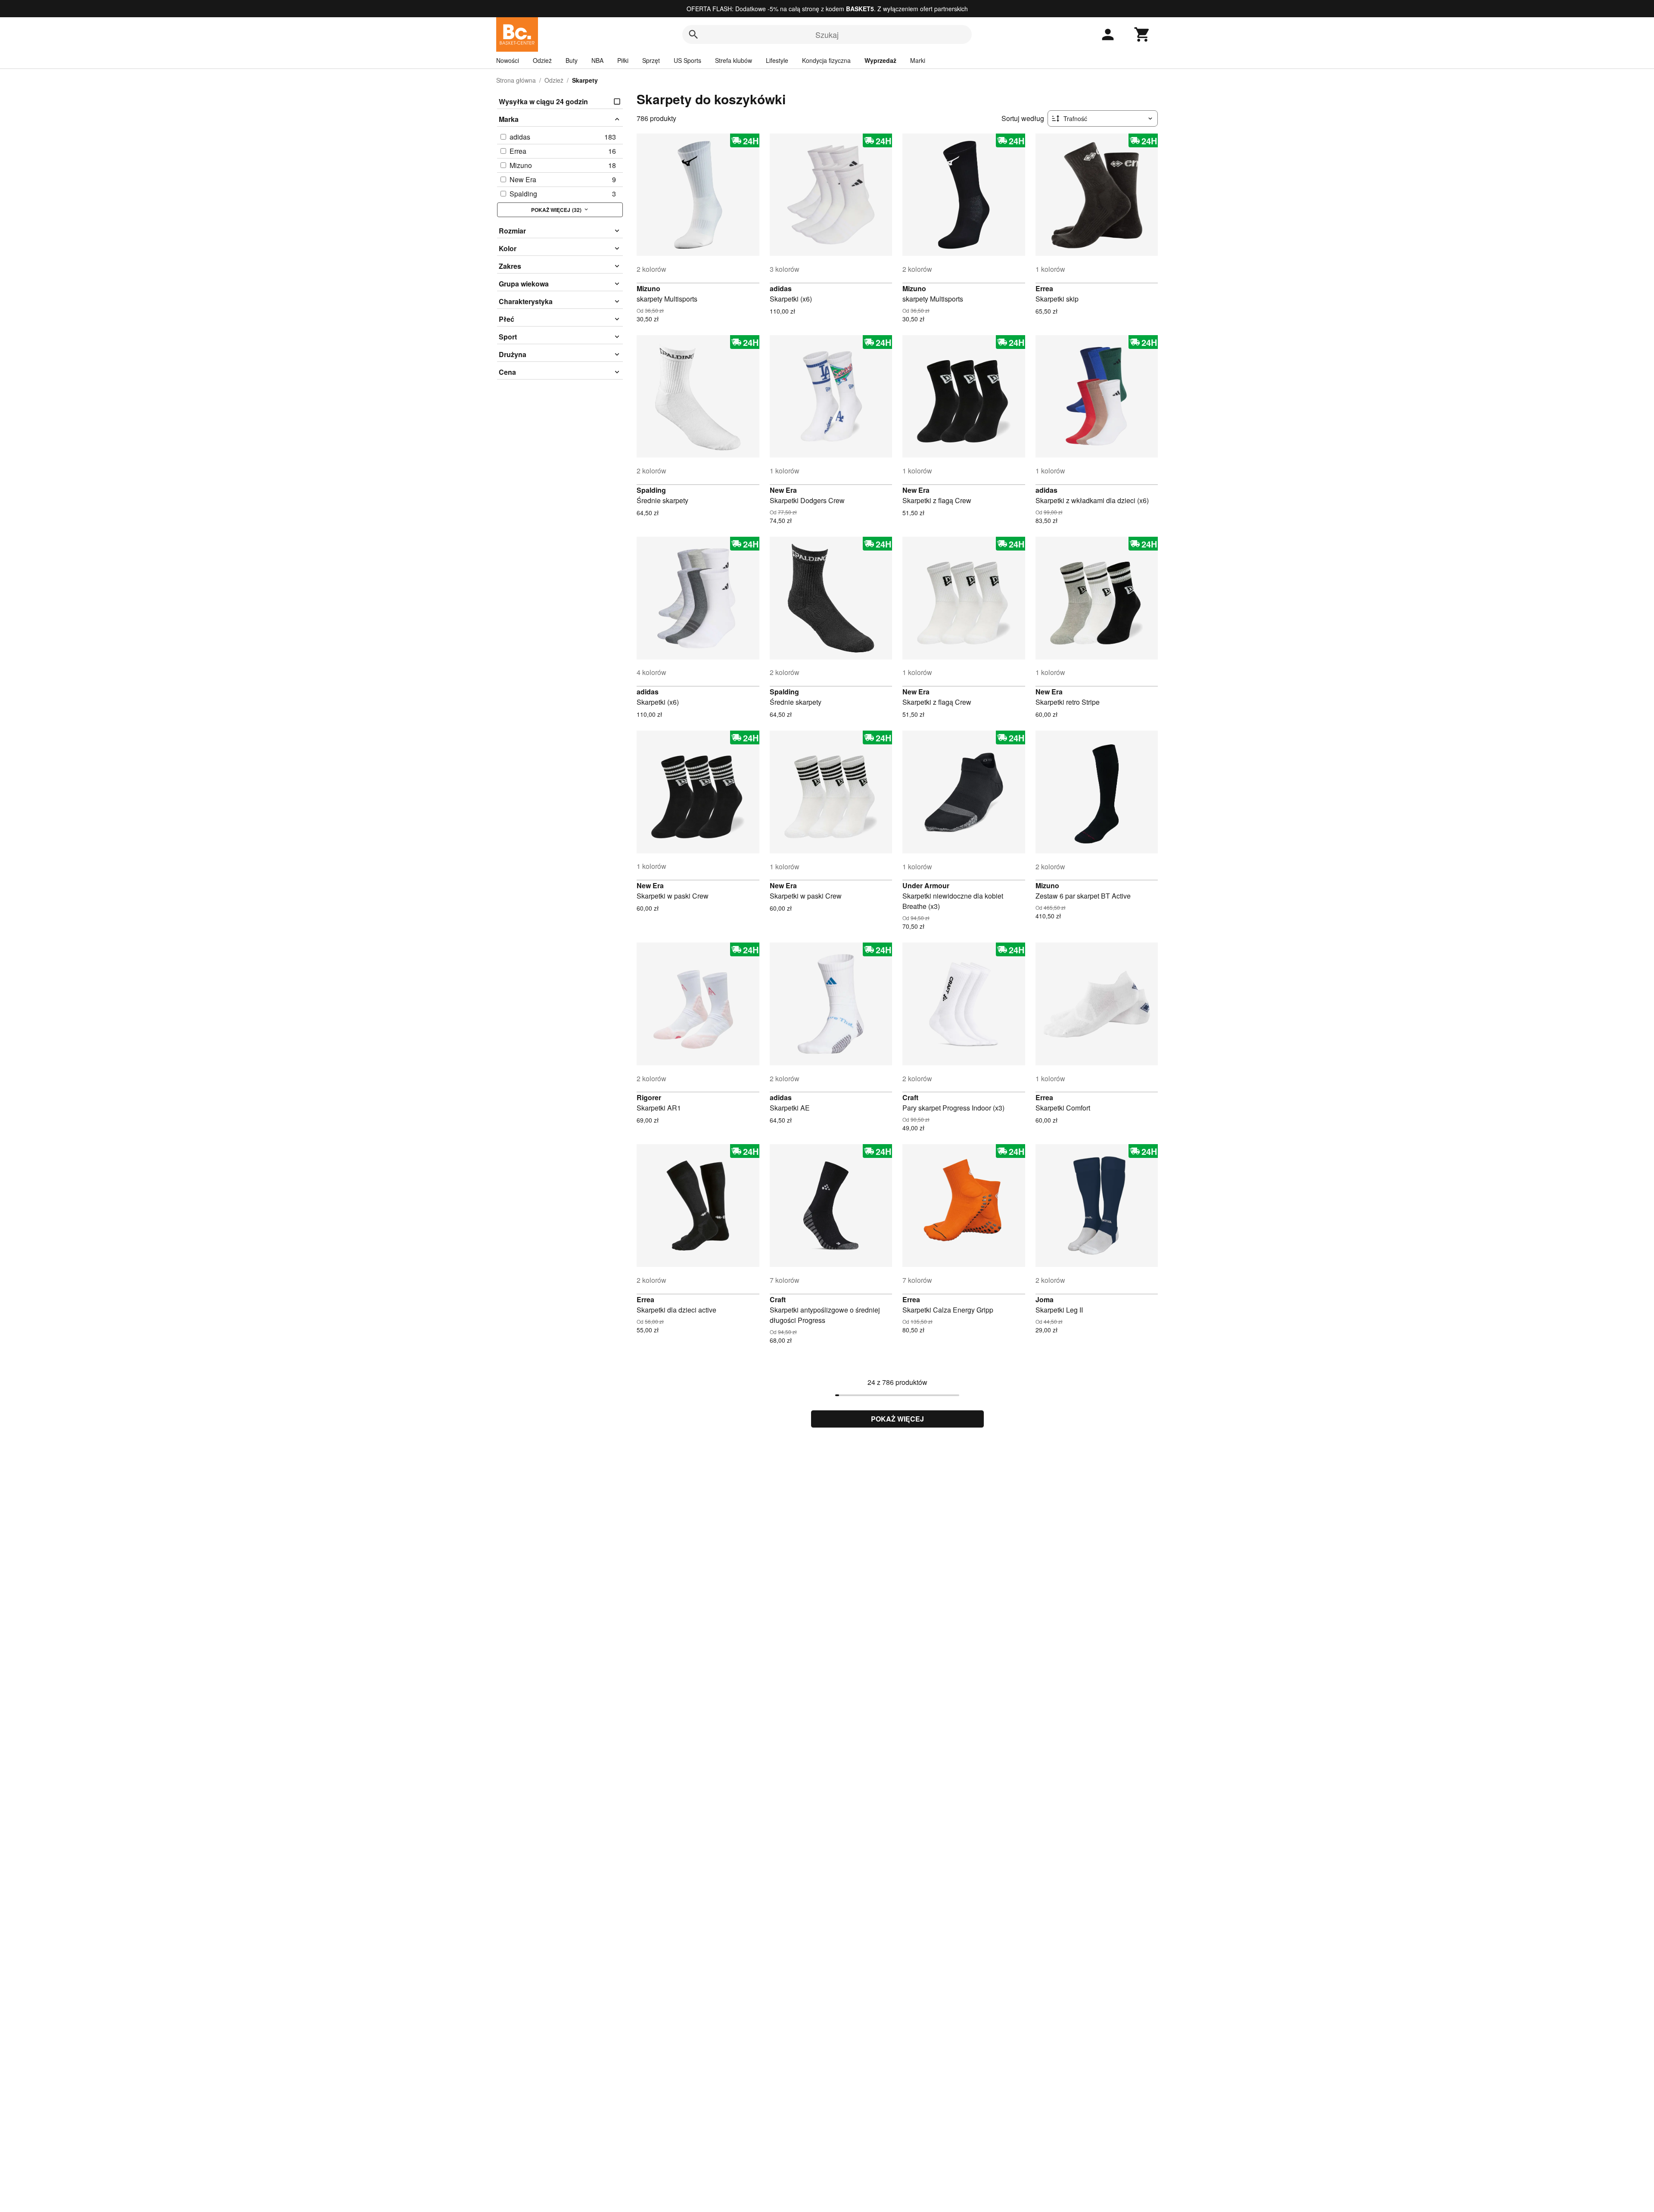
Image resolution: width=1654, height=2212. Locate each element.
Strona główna (516, 80)
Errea (1044, 288)
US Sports (687, 60)
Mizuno (648, 288)
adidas (781, 288)
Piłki (623, 60)
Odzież (542, 60)
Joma (1045, 1299)
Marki (918, 60)
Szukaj (827, 34)
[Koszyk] (1142, 34)
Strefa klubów (734, 60)
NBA (597, 60)
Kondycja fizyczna (826, 60)
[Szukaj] (693, 34)
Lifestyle (777, 60)
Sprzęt (651, 60)
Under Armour (926, 885)
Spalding (651, 490)
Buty (572, 60)
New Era (783, 490)
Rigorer (649, 1097)
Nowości (508, 60)
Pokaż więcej (897, 1419)
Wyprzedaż (880, 60)
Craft (910, 1097)
